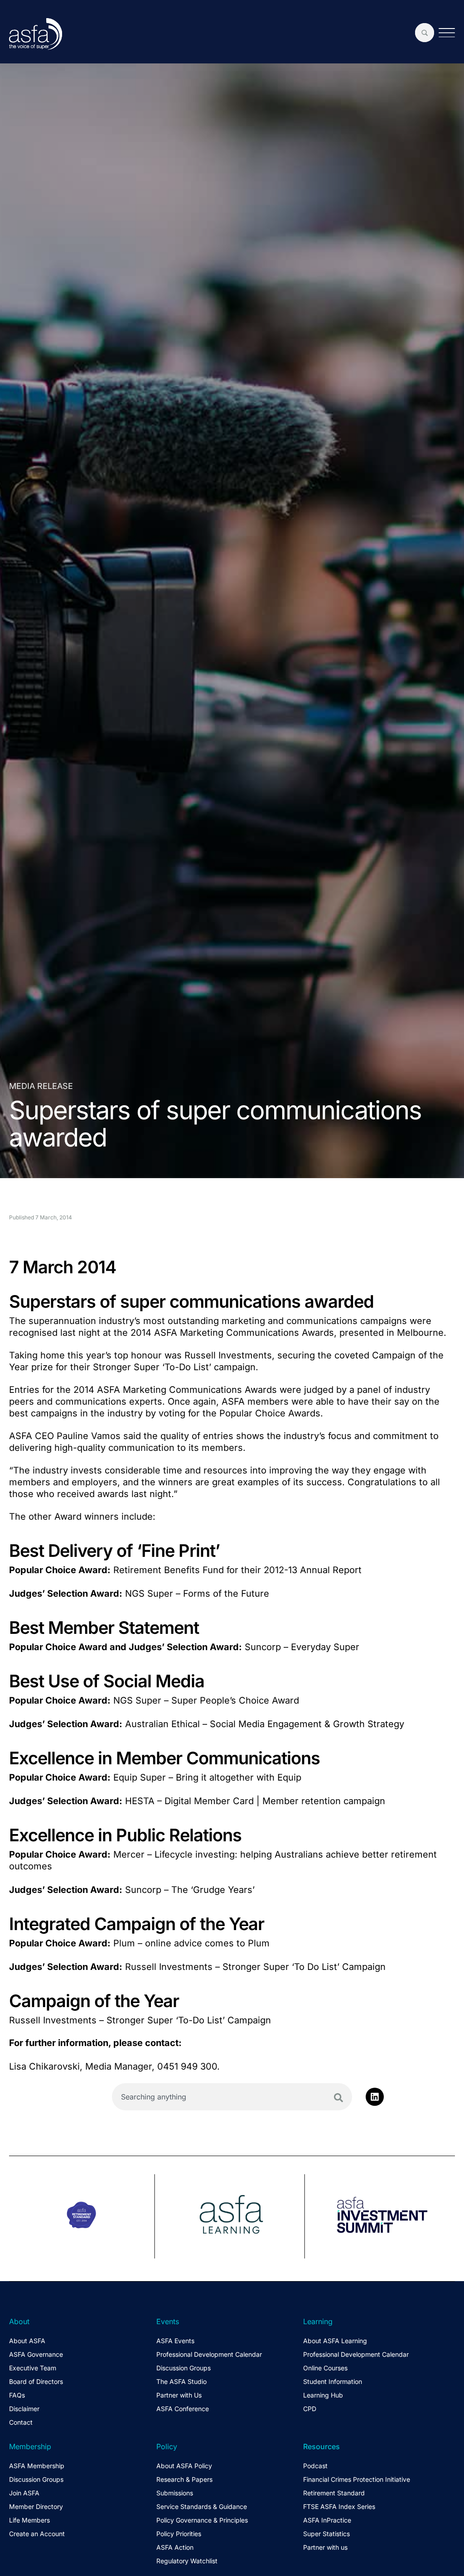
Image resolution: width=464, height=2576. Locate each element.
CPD (310, 2409)
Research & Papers (184, 2479)
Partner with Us (179, 2395)
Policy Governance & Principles (202, 2520)
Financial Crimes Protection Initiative (357, 2479)
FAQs (17, 2395)
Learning (318, 2321)
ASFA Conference (183, 2409)
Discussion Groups (184, 2368)
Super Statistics (326, 2534)
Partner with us (325, 2547)
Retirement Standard (334, 2493)
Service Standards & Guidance (202, 2506)
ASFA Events (175, 2341)
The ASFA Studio (181, 2381)
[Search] (338, 2098)
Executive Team (33, 2368)
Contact (21, 2422)
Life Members (29, 2520)
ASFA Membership (37, 2466)
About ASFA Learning (335, 2341)
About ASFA (27, 2341)
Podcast (315, 2466)
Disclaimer (24, 2409)
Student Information (333, 2381)
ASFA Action (175, 2547)
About (19, 2321)
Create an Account (37, 2534)
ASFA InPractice (327, 2520)
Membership (30, 2446)
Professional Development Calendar (209, 2354)
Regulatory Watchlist (187, 2561)
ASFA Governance (36, 2354)
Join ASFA (24, 2493)
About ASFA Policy (184, 2466)
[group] (82, 2216)
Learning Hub (323, 2395)
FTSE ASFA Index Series (339, 2506)
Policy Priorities (179, 2534)
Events (168, 2321)
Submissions (175, 2493)
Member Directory (36, 2506)
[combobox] (232, 2097)
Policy (167, 2446)
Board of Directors (36, 2381)
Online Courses (325, 2368)
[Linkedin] (375, 2097)
